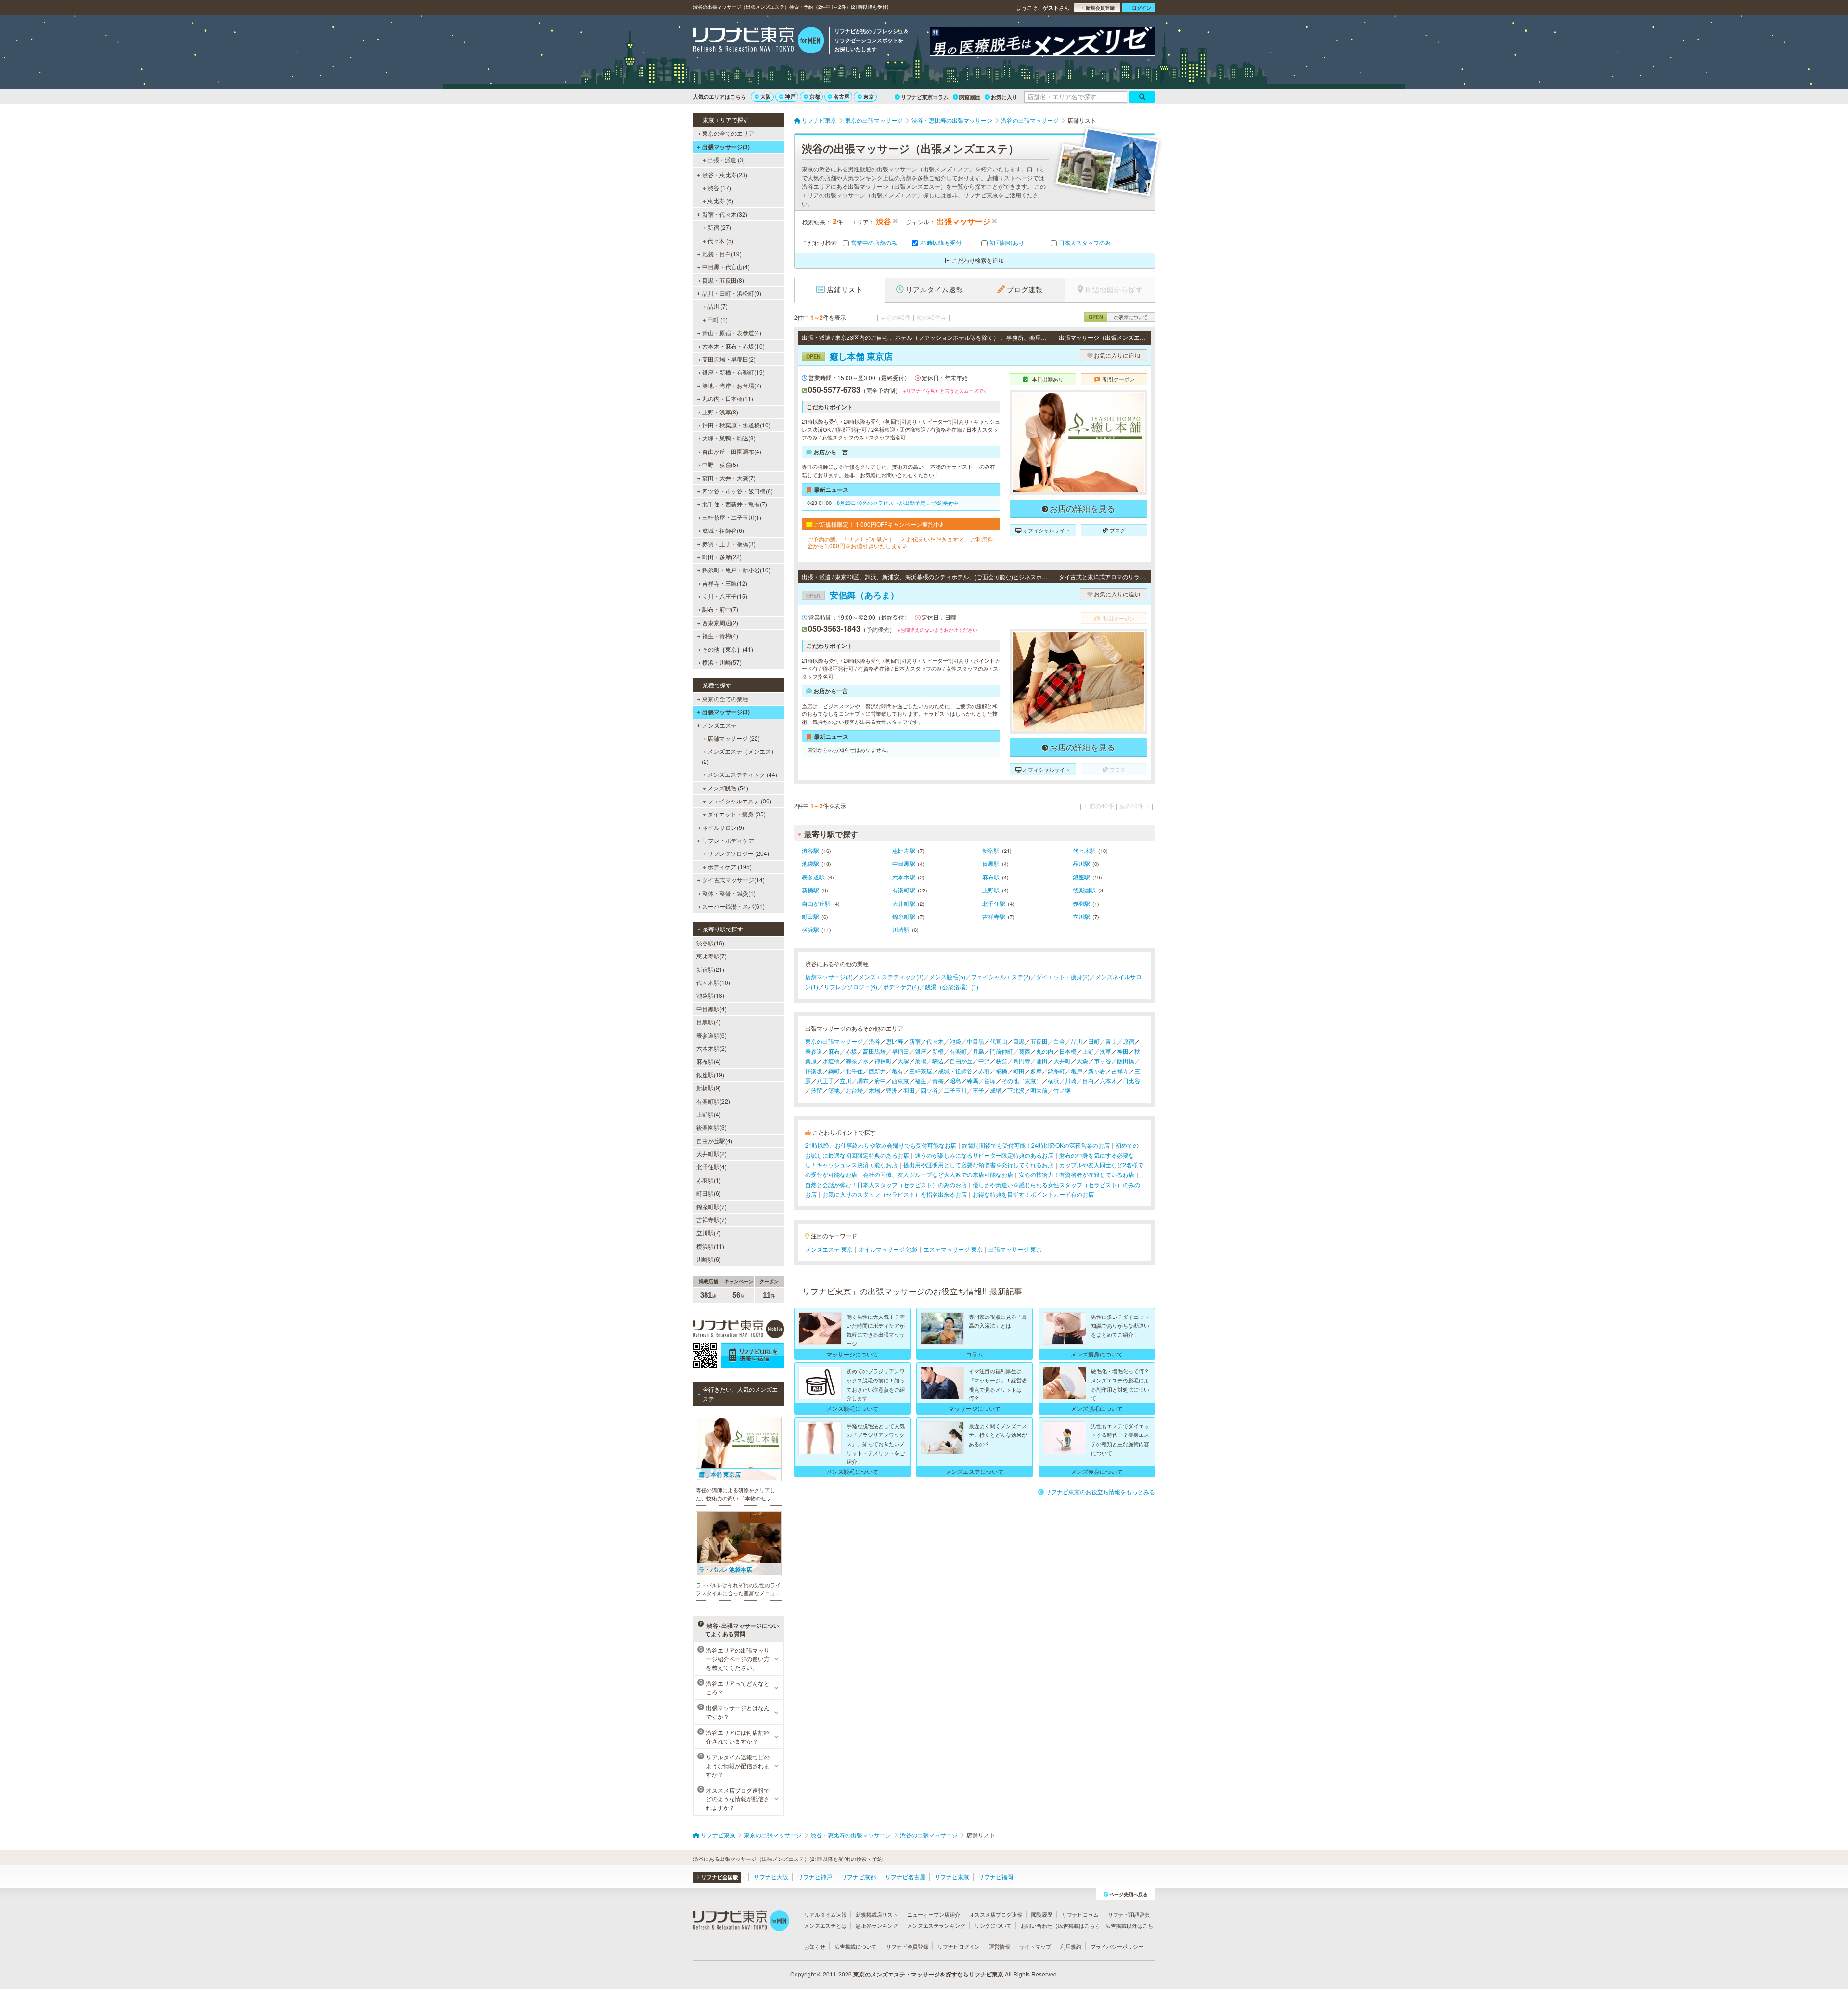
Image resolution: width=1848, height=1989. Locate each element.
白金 (1059, 1041)
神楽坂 (814, 1071)
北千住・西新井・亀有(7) (735, 504)
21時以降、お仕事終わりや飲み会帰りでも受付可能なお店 (881, 1145)
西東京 (900, 1080)
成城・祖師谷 (955, 1071)
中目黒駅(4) (712, 1009)
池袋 (955, 1041)
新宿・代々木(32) (725, 214)
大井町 (1062, 1061)
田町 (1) (718, 319)
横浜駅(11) (710, 1246)
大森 (1082, 1061)
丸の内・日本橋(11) (728, 398)
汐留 (817, 1090)
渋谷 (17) (719, 187)
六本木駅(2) (712, 1048)
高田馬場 (874, 1051)
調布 (863, 1080)
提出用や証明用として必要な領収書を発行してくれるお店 (978, 1165)
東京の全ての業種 (725, 699)
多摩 (1036, 1071)
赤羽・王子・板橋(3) (729, 544)
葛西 (1025, 1051)
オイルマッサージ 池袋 (888, 1249)
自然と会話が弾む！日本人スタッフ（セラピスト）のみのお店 (886, 1184)
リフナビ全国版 (720, 1877)
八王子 (825, 1080)
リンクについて (993, 1925)
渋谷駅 (810, 850)
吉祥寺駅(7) (712, 1220)
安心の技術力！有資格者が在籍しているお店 (1077, 1174)
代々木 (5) (720, 240)
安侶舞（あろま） (853, 595)
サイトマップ (1035, 1946)
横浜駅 (810, 929)
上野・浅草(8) (720, 412)
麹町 (834, 1071)
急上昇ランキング (877, 1925)
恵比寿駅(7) (712, 956)
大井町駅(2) (712, 1154)
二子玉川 (955, 1090)
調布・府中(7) (720, 609)
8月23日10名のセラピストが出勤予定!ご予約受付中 (898, 503)
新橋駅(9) (709, 1088)
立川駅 (1081, 916)
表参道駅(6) (712, 1035)
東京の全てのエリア (728, 133)
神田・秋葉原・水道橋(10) (736, 425)
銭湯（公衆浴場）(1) (952, 987)
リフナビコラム (1080, 1914)
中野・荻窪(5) (720, 464)
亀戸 (1077, 1071)
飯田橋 (1126, 1061)
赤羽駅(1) (709, 1180)
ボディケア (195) (730, 867)
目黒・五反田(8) (723, 280)
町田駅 (810, 916)
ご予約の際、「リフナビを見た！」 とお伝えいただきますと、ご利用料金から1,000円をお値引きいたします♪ (900, 543)
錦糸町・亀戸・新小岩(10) (736, 570)
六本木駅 (904, 877)
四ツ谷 (929, 1090)
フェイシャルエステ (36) (739, 801)
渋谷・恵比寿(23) (725, 174)
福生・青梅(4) (720, 636)
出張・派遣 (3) (726, 160)
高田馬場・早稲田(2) (729, 359)
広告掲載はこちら (1079, 1925)
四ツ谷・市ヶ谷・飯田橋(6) (738, 491)
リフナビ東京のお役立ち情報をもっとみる (1100, 1492)
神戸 (790, 97)
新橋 (938, 1051)
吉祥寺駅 (994, 916)
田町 (1094, 1041)
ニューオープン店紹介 (934, 1914)
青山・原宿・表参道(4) (732, 332)
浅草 (1105, 1051)
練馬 (973, 1080)
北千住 (854, 1071)
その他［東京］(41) (728, 649)
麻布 (834, 1051)
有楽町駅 (904, 890)
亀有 (898, 1071)
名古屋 (841, 97)
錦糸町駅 (904, 916)
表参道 (814, 1051)
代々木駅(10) (713, 982)
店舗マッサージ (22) (734, 738)
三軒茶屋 (921, 1071)
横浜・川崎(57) (722, 662)
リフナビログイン (959, 1946)
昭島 (955, 1080)
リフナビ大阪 (771, 1877)
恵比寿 (895, 1041)
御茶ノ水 (857, 1061)
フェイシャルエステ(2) (1001, 976)
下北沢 (1016, 1090)
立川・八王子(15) (725, 596)
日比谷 (1131, 1080)
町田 (1019, 1071)
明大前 (1039, 1090)
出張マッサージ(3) (726, 147)
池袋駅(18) (710, 995)
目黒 (1019, 1041)
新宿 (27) (719, 227)
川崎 (1071, 1080)
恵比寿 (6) (720, 200)
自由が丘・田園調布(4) (732, 451)
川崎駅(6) (709, 1259)
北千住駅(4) (712, 1167)
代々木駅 (1084, 850)
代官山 (999, 1041)
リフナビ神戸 (815, 1877)
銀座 (921, 1051)
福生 (921, 1080)
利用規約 (1071, 1946)
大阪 (766, 97)
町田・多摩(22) (722, 557)
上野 (1088, 1051)
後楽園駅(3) (712, 1127)
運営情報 (1000, 1946)
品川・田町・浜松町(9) (732, 293)
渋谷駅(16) (710, 943)
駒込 (938, 1061)
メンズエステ (719, 725)
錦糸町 (1056, 1071)
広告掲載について (856, 1946)
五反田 (1039, 1041)
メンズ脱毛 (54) (728, 788)
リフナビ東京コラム (925, 97)
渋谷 (874, 1041)
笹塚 (990, 1080)
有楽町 (958, 1051)
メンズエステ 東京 (829, 1249)
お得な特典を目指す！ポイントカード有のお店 (1033, 1194)
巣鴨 (921, 1061)
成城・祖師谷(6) (723, 530)
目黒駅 (991, 863)
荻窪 (1001, 1061)
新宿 (915, 1041)
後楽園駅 (1084, 890)
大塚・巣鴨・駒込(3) (729, 438)
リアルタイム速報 (825, 1914)
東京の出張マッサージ (834, 1041)
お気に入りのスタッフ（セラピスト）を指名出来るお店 (895, 1194)
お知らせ (815, 1946)
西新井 (877, 1071)
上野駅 (991, 890)
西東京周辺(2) (720, 623)
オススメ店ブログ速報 (996, 1914)
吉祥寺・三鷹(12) (725, 583)
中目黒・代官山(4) (726, 266)
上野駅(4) (709, 1114)
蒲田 (1042, 1061)
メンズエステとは (825, 1925)
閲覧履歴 (970, 97)
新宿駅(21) (710, 969)
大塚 (903, 1061)
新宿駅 (991, 850)
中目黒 (975, 1041)
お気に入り (1004, 97)
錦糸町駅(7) (712, 1207)
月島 (978, 1051)
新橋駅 (810, 890)
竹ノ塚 (1062, 1090)
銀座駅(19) (710, 1075)
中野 (984, 1061)
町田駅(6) (709, 1193)
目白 (1088, 1080)
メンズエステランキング (936, 1925)
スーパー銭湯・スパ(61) (733, 906)
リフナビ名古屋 (905, 1877)
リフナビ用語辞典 (1129, 1914)
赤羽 (984, 1071)
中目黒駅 (904, 863)
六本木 (1108, 1080)
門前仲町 (1001, 1051)
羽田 (909, 1090)
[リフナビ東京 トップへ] (759, 41)
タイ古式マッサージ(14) (733, 880)
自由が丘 (961, 1061)
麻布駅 (991, 877)
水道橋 (831, 1061)
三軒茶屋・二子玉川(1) (732, 517)
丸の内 (1045, 1051)
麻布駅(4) (709, 1061)
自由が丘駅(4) (714, 1141)
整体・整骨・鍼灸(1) (729, 893)
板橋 (1001, 1071)
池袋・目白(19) (722, 253)
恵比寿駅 (904, 850)
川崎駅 (901, 929)
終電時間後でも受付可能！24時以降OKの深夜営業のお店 (1036, 1145)
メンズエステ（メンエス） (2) (739, 756)
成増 (996, 1090)
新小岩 (1097, 1071)
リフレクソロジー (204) (738, 853)
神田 (1123, 1051)
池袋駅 (810, 863)
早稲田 (900, 1051)
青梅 (938, 1080)
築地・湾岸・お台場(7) (732, 385)
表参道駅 (813, 877)
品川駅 (1081, 863)
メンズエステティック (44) (742, 774)
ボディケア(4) (901, 987)
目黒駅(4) (709, 1022)
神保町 (883, 1061)
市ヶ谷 (1103, 1061)
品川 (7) (718, 306)
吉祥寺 (1120, 1071)
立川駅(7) (709, 1233)
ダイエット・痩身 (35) (737, 814)
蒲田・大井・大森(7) (729, 478)
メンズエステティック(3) (891, 976)
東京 (869, 97)
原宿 (1129, 1041)
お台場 (854, 1090)
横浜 (1053, 1080)
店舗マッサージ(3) (829, 976)
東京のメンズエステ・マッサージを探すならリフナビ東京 (928, 1974)
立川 (846, 1080)
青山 (1111, 1041)
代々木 (935, 1041)
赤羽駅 (1081, 903)
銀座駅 (1081, 877)
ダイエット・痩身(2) (1063, 976)
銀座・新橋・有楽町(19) (733, 372)
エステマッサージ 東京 (953, 1249)
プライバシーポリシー (1117, 1946)
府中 (880, 1080)
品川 (1077, 1041)
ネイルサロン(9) (723, 827)
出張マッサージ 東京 (1015, 1249)
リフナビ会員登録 (907, 1946)
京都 (815, 97)
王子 (978, 1090)
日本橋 (1068, 1051)
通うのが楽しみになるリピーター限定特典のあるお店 (984, 1155)
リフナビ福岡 (996, 1877)
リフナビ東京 (952, 1877)
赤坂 (851, 1051)
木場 (874, 1090)
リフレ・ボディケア (728, 840)
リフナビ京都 (859, 1877)
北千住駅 (994, 903)
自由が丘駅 (816, 903)
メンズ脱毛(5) (947, 976)
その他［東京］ (1022, 1080)
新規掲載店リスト (877, 1914)
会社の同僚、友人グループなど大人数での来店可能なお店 (938, 1174)
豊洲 (892, 1090)
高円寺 (1022, 1061)
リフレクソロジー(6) (851, 987)
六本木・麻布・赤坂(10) (733, 346)
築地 (834, 1090)
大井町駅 (904, 903)
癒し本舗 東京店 (849, 356)
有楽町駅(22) (713, 1101)
